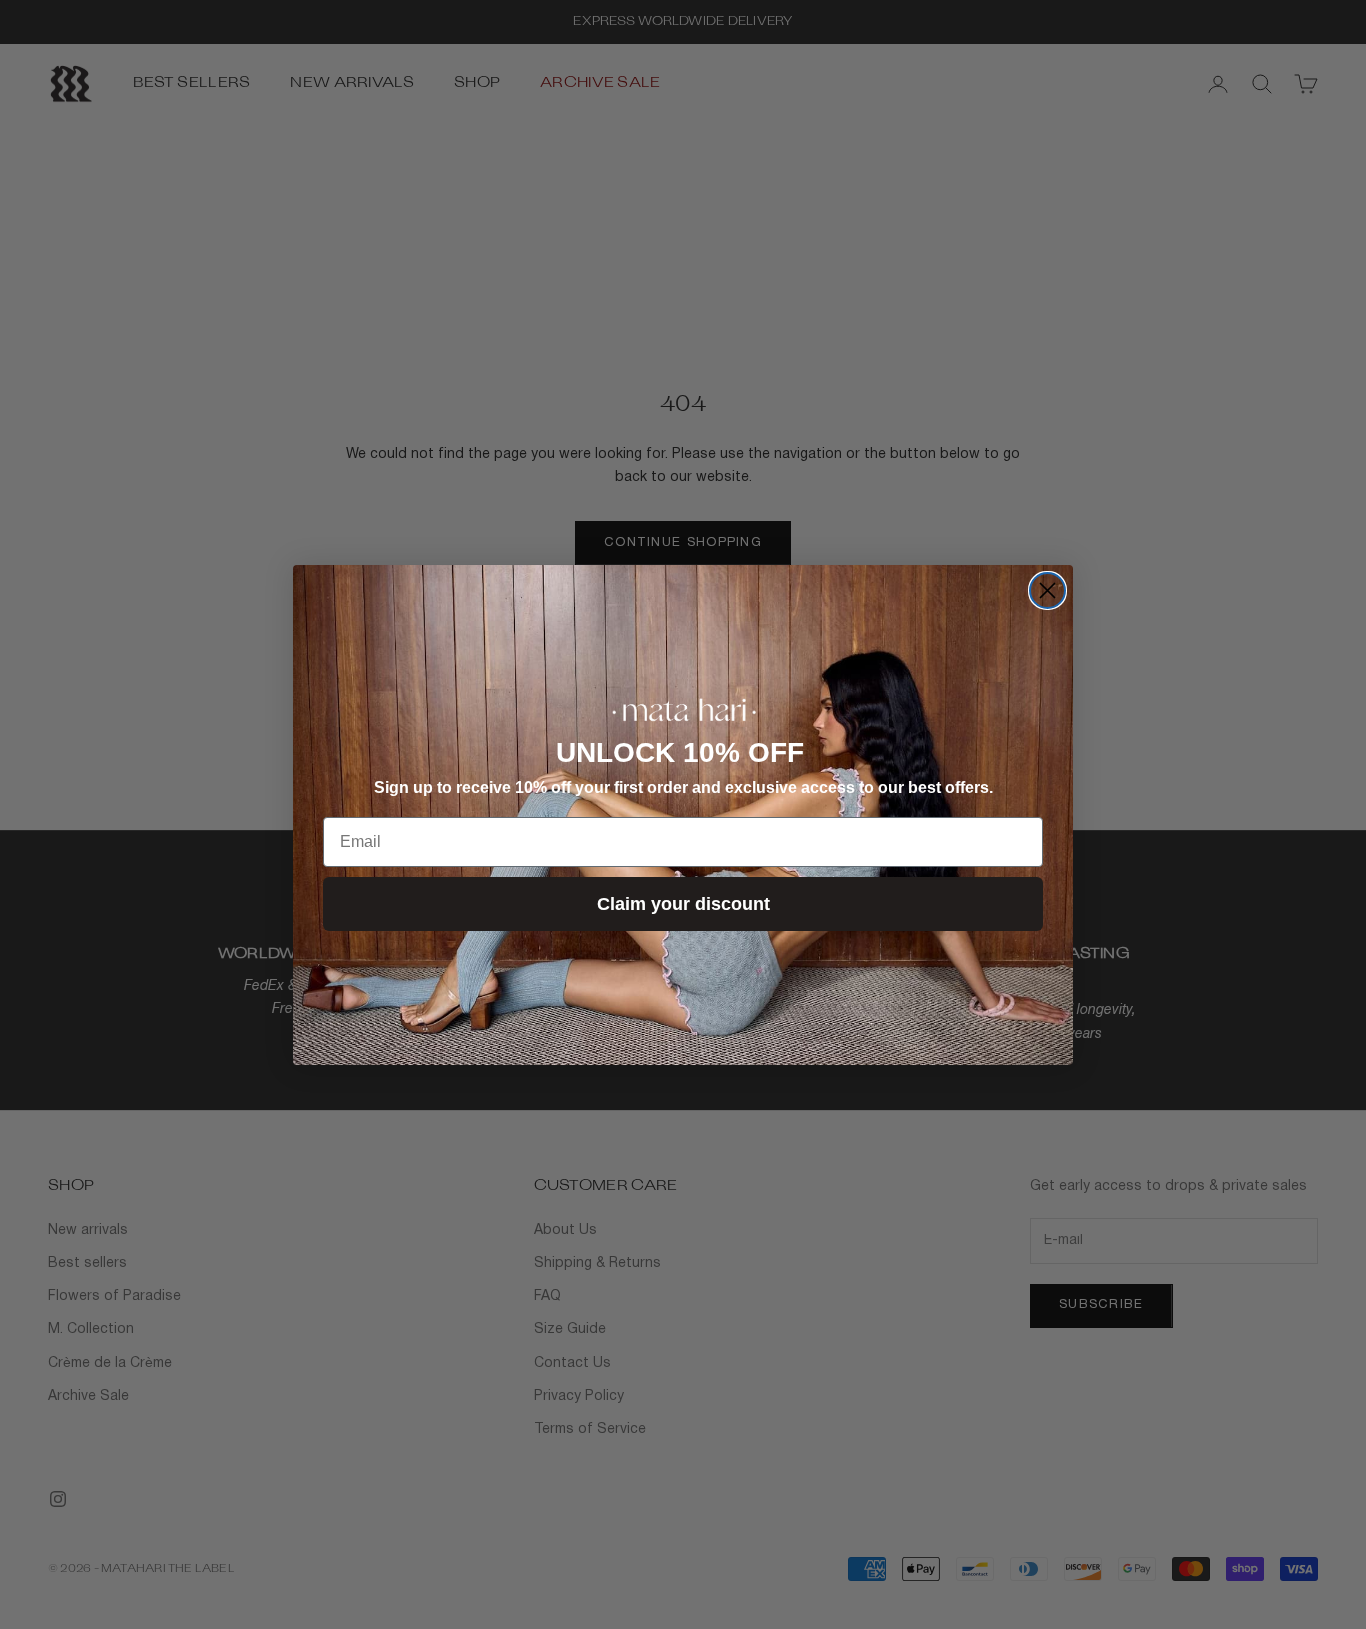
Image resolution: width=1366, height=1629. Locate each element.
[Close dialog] (1047, 590)
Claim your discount (683, 904)
